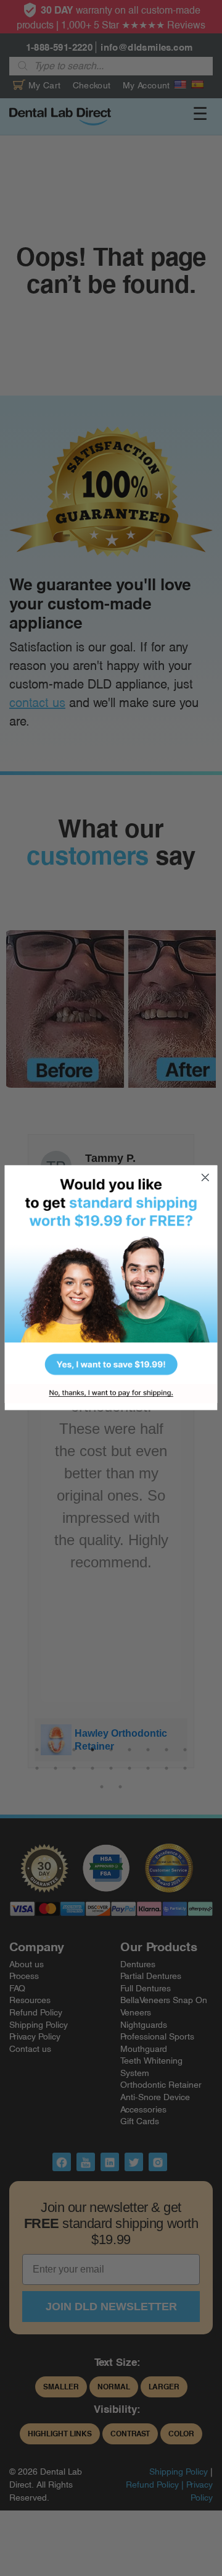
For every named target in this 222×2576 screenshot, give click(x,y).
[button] (111, 1275)
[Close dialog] (205, 1178)
